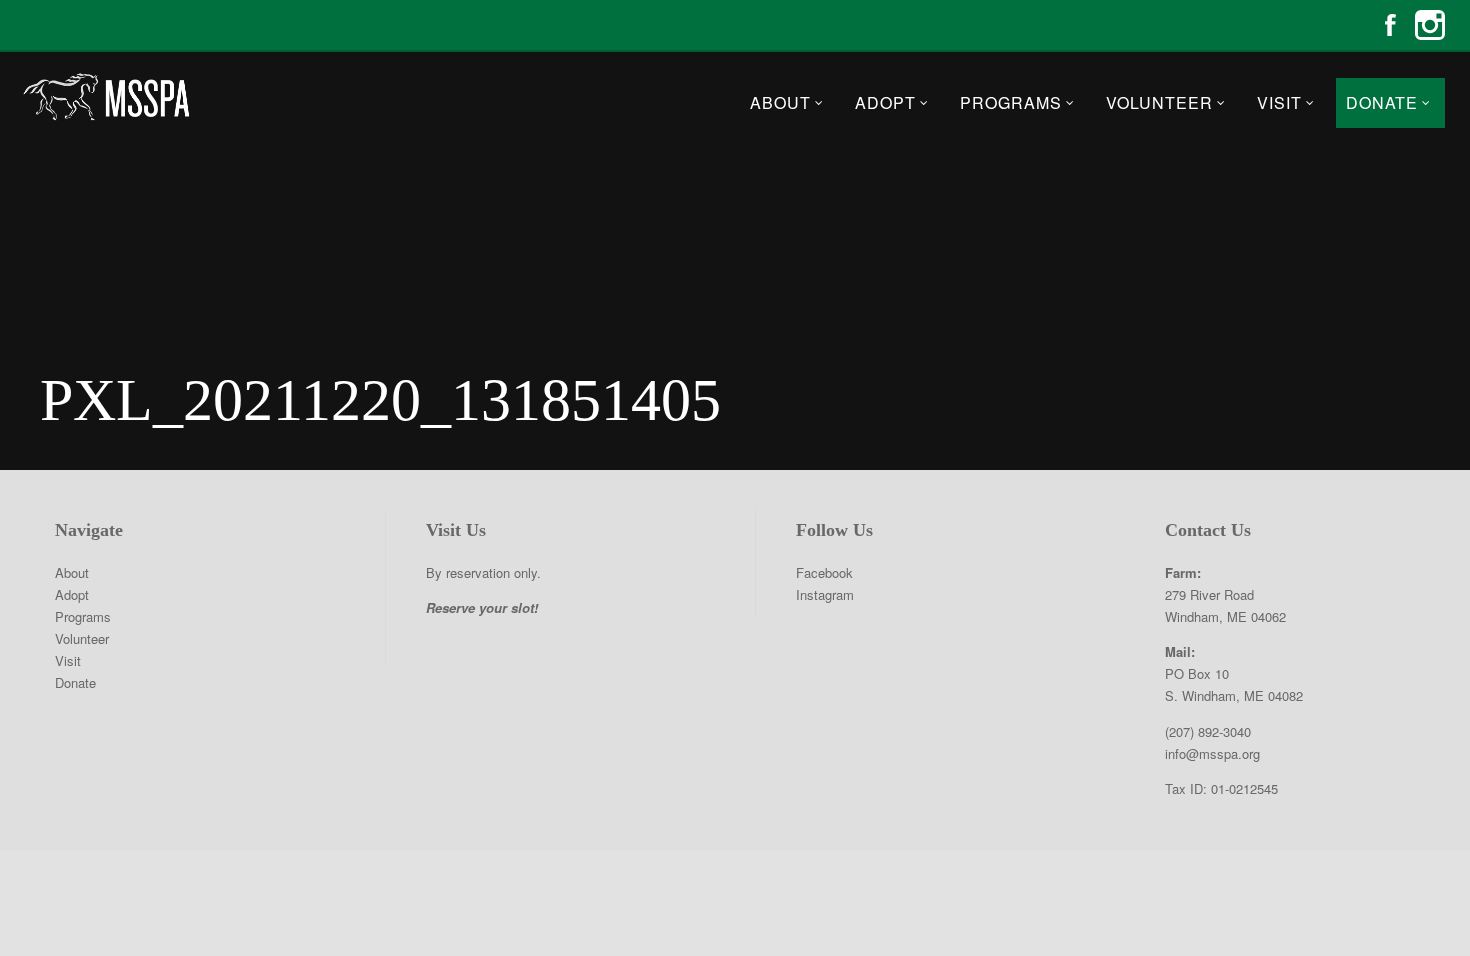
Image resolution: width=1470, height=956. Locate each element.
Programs (1011, 102)
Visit (1279, 102)
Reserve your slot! (482, 607)
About (780, 102)
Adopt (885, 102)
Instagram (1430, 25)
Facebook (1390, 25)
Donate (1382, 102)
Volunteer (1159, 102)
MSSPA (105, 97)
